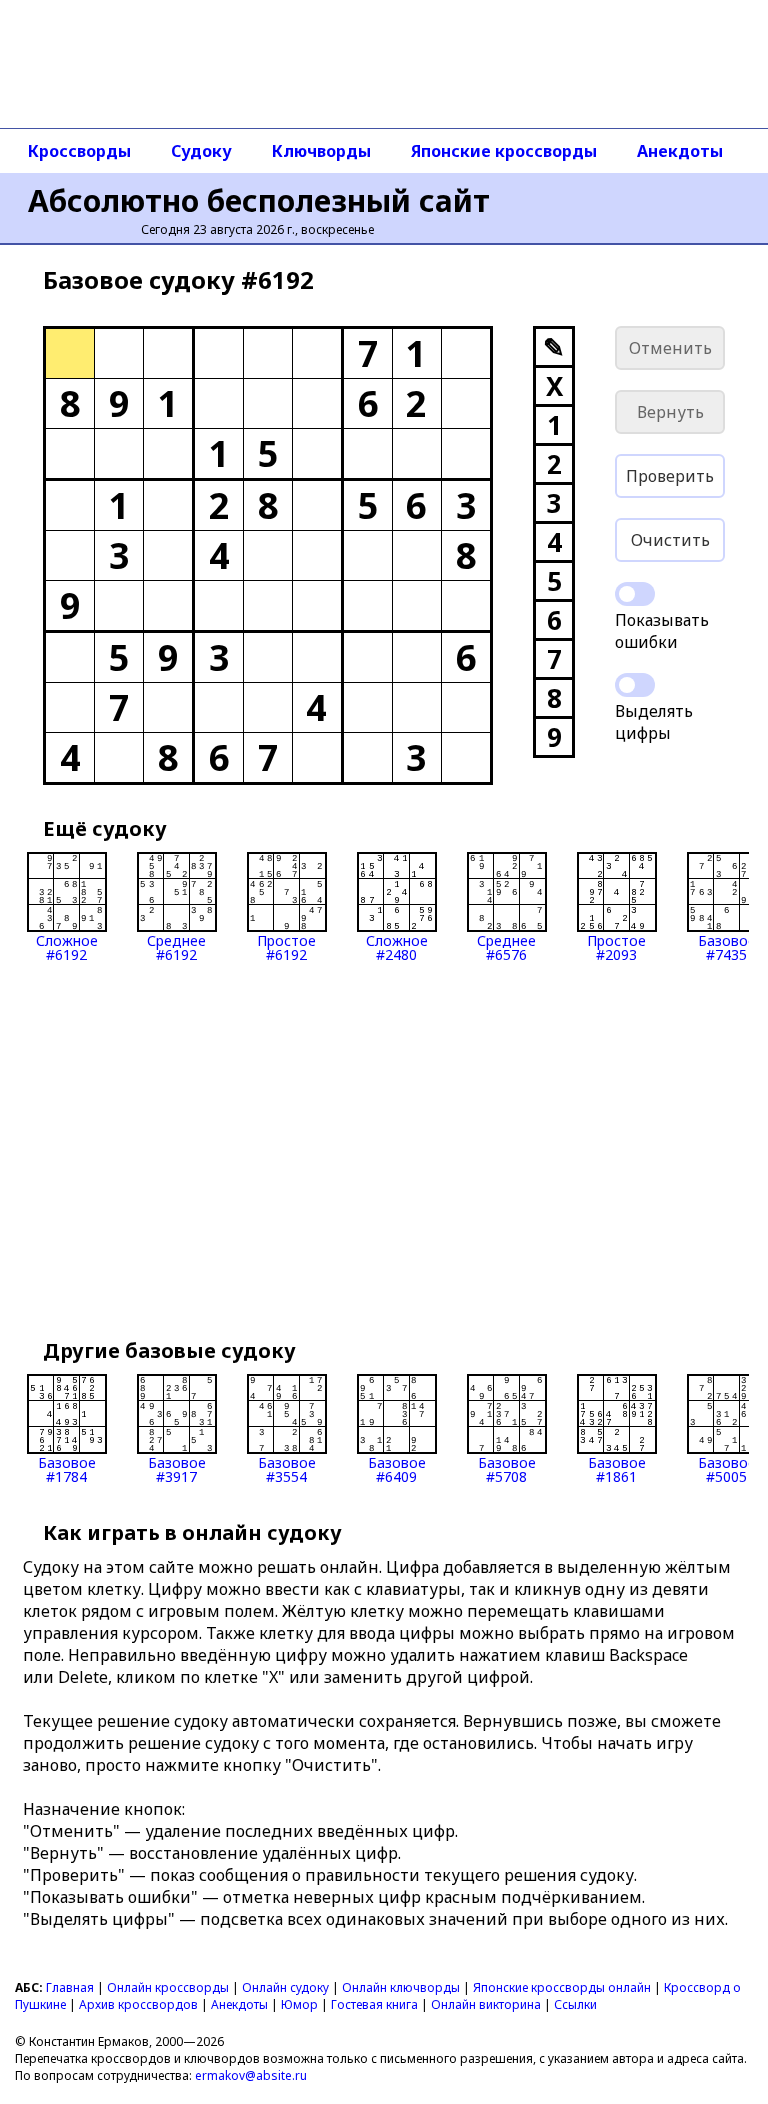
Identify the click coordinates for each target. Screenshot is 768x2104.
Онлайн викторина (486, 2004)
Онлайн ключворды (401, 1987)
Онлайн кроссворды (168, 1987)
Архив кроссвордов (138, 2004)
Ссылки (575, 2004)
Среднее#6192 (176, 946)
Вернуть (670, 412)
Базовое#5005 (727, 1468)
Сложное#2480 (397, 946)
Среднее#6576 (506, 946)
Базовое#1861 (617, 1468)
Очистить (670, 540)
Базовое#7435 (727, 946)
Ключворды (321, 151)
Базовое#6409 (397, 1468)
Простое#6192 (286, 946)
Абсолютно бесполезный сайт (259, 200)
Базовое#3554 (287, 1468)
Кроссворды (79, 151)
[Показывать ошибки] (635, 594)
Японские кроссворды (504, 151)
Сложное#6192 (67, 946)
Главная (70, 1987)
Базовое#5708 (507, 1468)
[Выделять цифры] (635, 685)
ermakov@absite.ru (251, 2075)
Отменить (670, 348)
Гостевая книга (374, 2004)
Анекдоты (680, 151)
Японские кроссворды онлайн (562, 1987)
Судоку (201, 151)
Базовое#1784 (67, 1468)
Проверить (670, 476)
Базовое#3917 (177, 1468)
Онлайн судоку (285, 1987)
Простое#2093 (616, 946)
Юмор (299, 2004)
